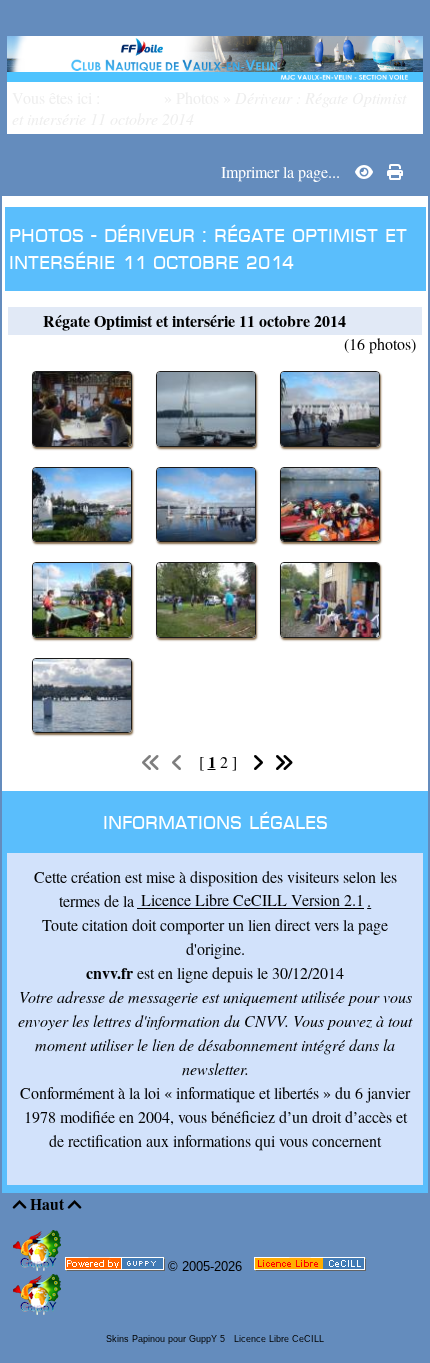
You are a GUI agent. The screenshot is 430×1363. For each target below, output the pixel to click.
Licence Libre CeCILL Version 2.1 (250, 900)
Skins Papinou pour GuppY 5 (168, 1339)
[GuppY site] (39, 1266)
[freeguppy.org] (116, 1268)
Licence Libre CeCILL (277, 1339)
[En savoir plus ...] (311, 1268)
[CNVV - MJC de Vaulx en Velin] (215, 55)
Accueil (136, 97)
